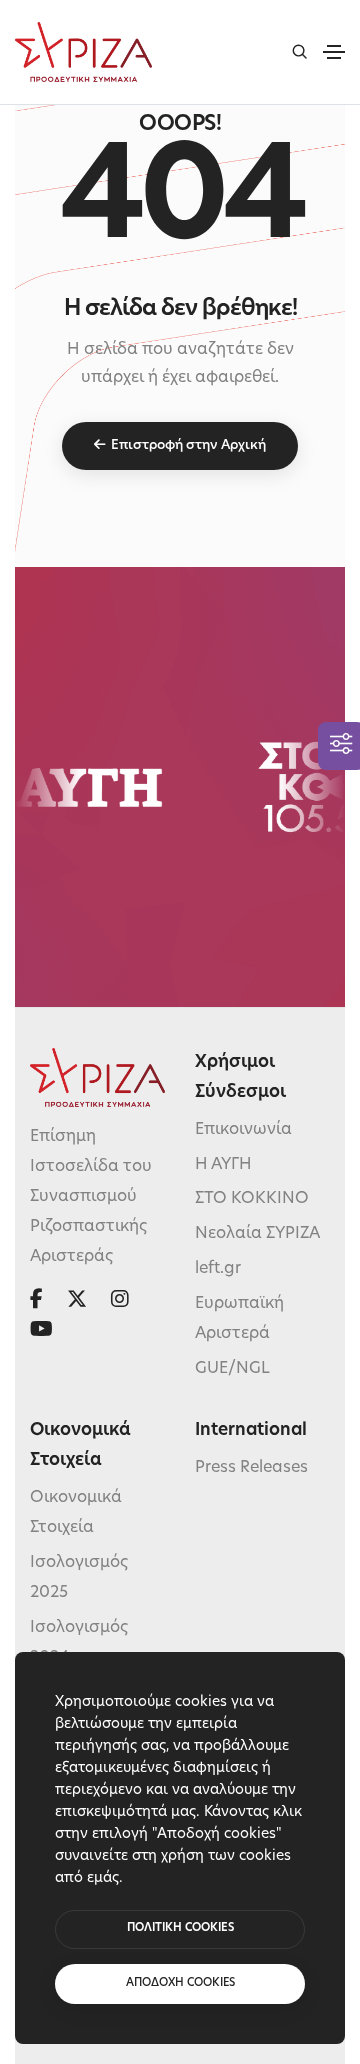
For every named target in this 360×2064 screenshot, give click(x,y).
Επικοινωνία (243, 1130)
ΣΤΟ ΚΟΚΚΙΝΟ (252, 1199)
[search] (299, 51)
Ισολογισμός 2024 (79, 1643)
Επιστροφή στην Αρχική (188, 445)
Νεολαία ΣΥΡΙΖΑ (257, 1234)
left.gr (218, 1269)
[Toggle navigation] (334, 52)
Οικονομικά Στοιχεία (76, 1513)
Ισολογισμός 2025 (79, 1578)
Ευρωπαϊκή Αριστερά (239, 1319)
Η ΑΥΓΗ (223, 1165)
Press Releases (251, 1468)
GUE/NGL (232, 1369)
